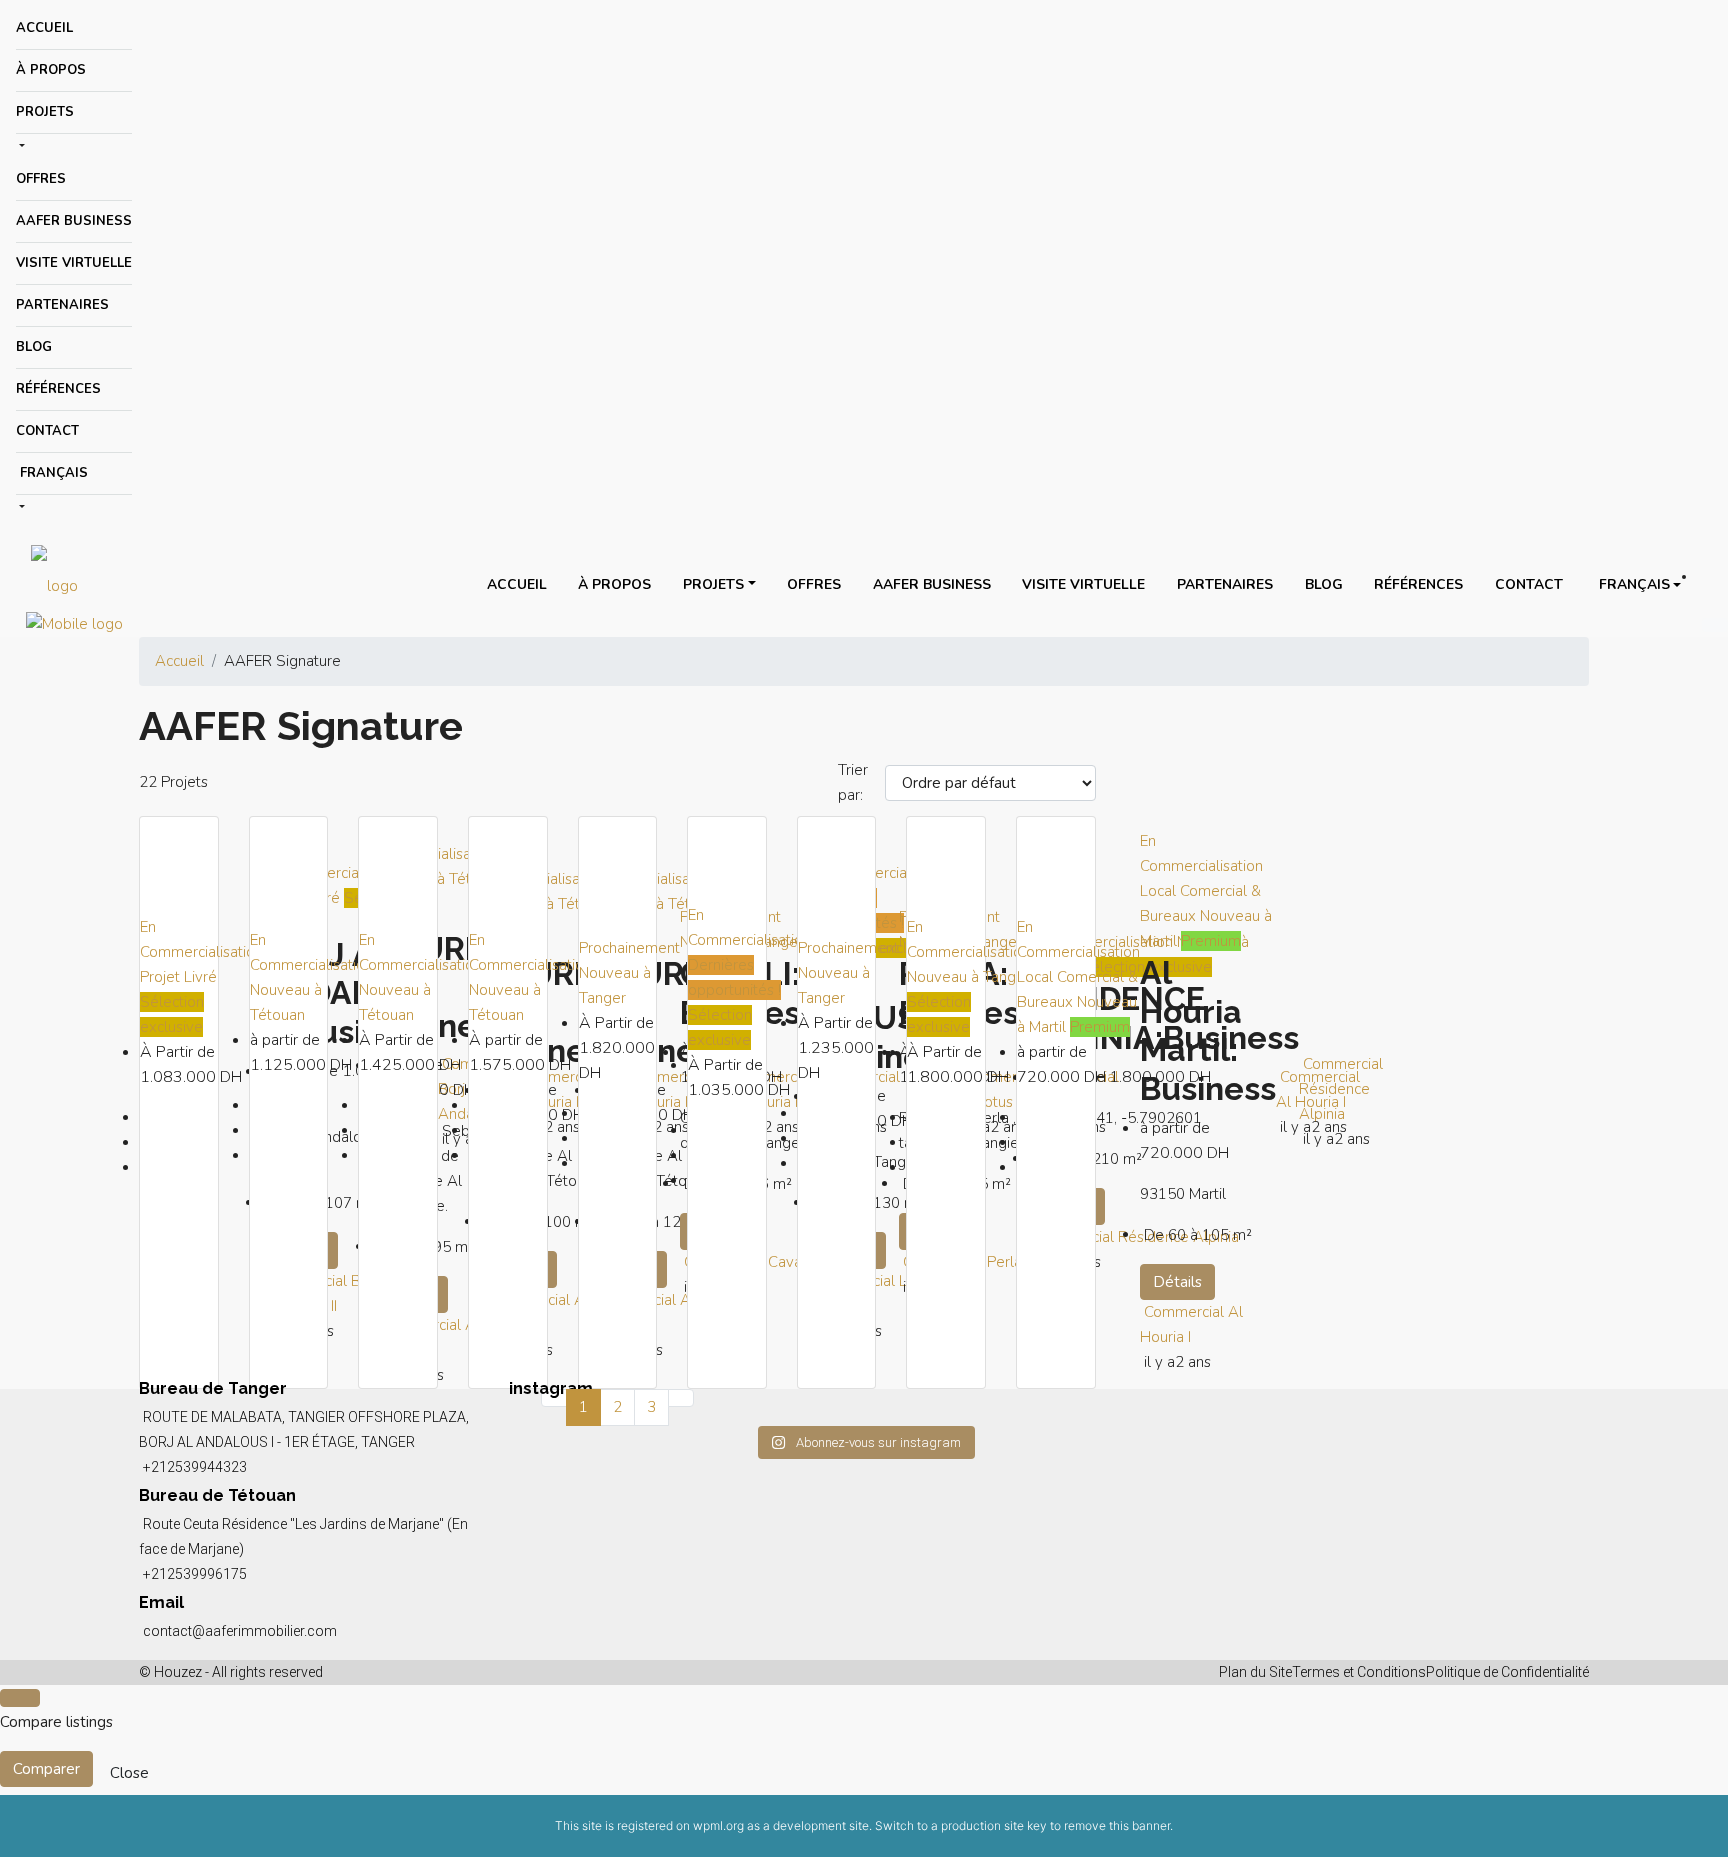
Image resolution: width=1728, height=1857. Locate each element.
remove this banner (1117, 1825)
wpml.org (718, 1825)
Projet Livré (178, 977)
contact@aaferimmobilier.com (240, 1631)
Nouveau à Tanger (968, 977)
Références (58, 389)
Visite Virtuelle (74, 263)
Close (129, 1773)
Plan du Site (1255, 1672)
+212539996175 (195, 1574)
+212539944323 (195, 1467)
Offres (41, 179)
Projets (45, 112)
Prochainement (629, 948)
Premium (1100, 1027)
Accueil (44, 28)
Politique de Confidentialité (1507, 1672)
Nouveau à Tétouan (438, 879)
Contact (47, 431)
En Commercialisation (334, 873)
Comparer (46, 1769)
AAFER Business (74, 221)
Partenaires (62, 305)
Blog (34, 347)
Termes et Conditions (1359, 1672)
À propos (51, 70)
